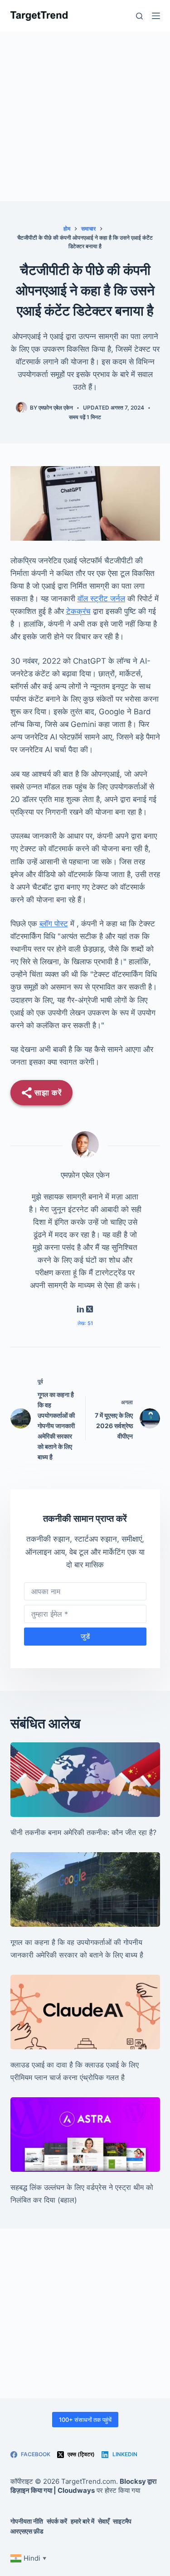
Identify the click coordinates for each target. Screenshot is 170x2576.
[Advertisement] (85, 116)
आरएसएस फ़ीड (27, 2531)
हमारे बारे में (83, 2521)
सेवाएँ (104, 2521)
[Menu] (156, 16)
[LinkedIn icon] (80, 1310)
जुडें (85, 1636)
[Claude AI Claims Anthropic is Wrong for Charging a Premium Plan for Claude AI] (85, 2012)
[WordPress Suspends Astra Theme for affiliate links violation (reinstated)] (85, 2135)
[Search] (139, 16)
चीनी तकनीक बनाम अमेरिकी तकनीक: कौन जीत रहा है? (83, 1832)
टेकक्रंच (78, 611)
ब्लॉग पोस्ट (54, 924)
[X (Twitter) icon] (90, 1310)
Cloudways (76, 2490)
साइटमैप (122, 2521)
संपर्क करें (57, 2521)
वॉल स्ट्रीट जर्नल (101, 599)
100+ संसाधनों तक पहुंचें (85, 2420)
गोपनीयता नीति (27, 2521)
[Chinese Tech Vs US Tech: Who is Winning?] (85, 1780)
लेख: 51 (85, 1323)
